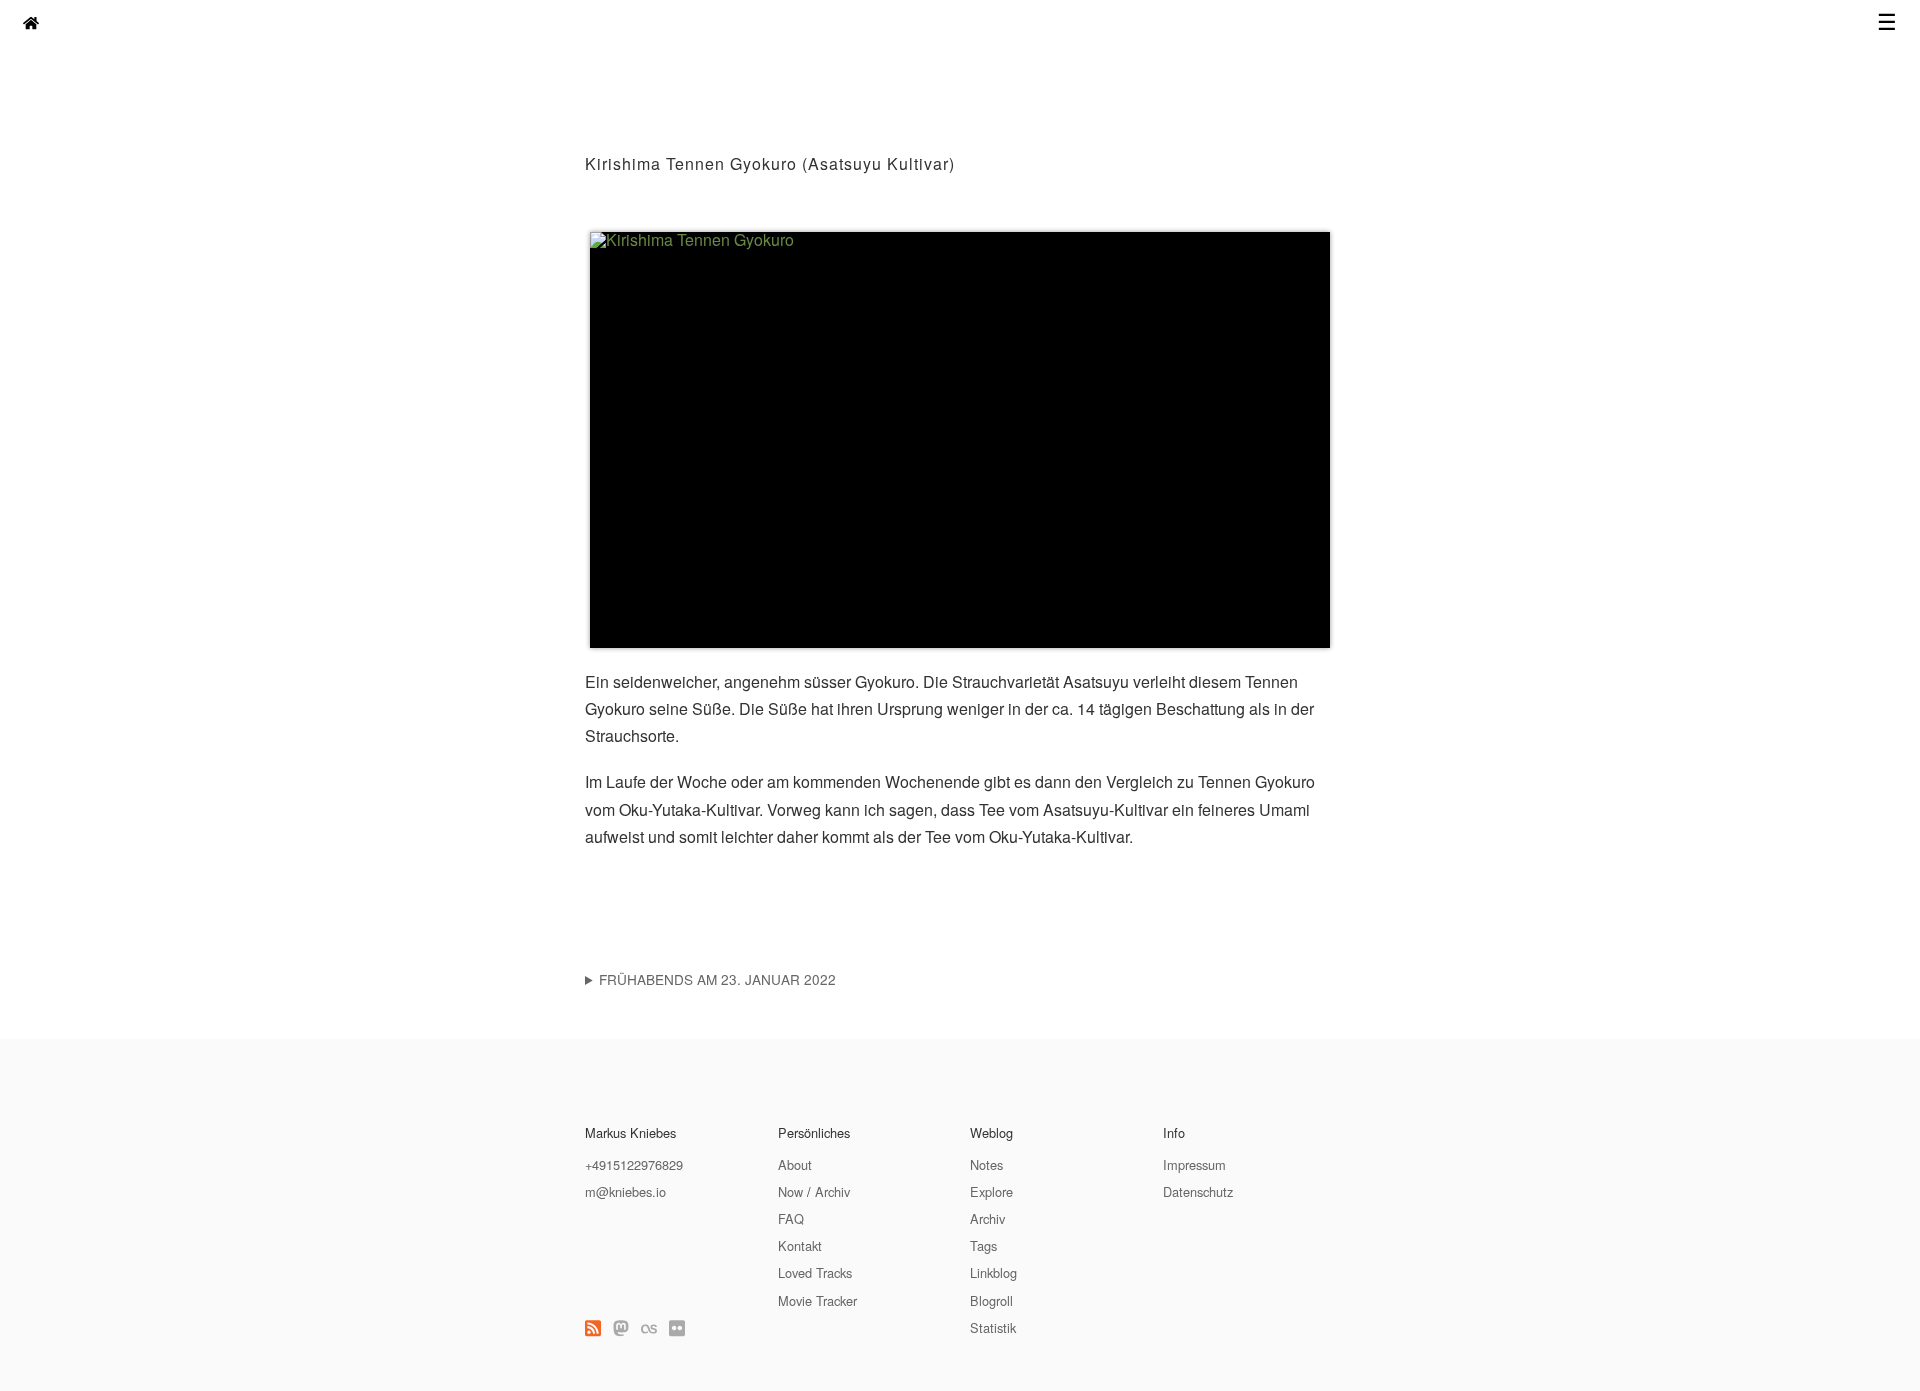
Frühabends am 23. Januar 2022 (717, 979)
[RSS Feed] (593, 1327)
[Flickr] (677, 1327)
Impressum (1194, 1164)
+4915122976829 (634, 1164)
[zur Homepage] (31, 22)
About (795, 1164)
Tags (983, 1245)
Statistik (993, 1327)
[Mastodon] (621, 1327)
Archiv (832, 1191)
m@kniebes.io (625, 1191)
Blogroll (991, 1300)
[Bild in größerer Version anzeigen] (960, 440)
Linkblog (993, 1272)
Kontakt (800, 1245)
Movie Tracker (817, 1300)
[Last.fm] (649, 1327)
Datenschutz (1198, 1191)
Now (790, 1191)
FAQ (791, 1218)
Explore (991, 1191)
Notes (986, 1164)
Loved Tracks (815, 1272)
